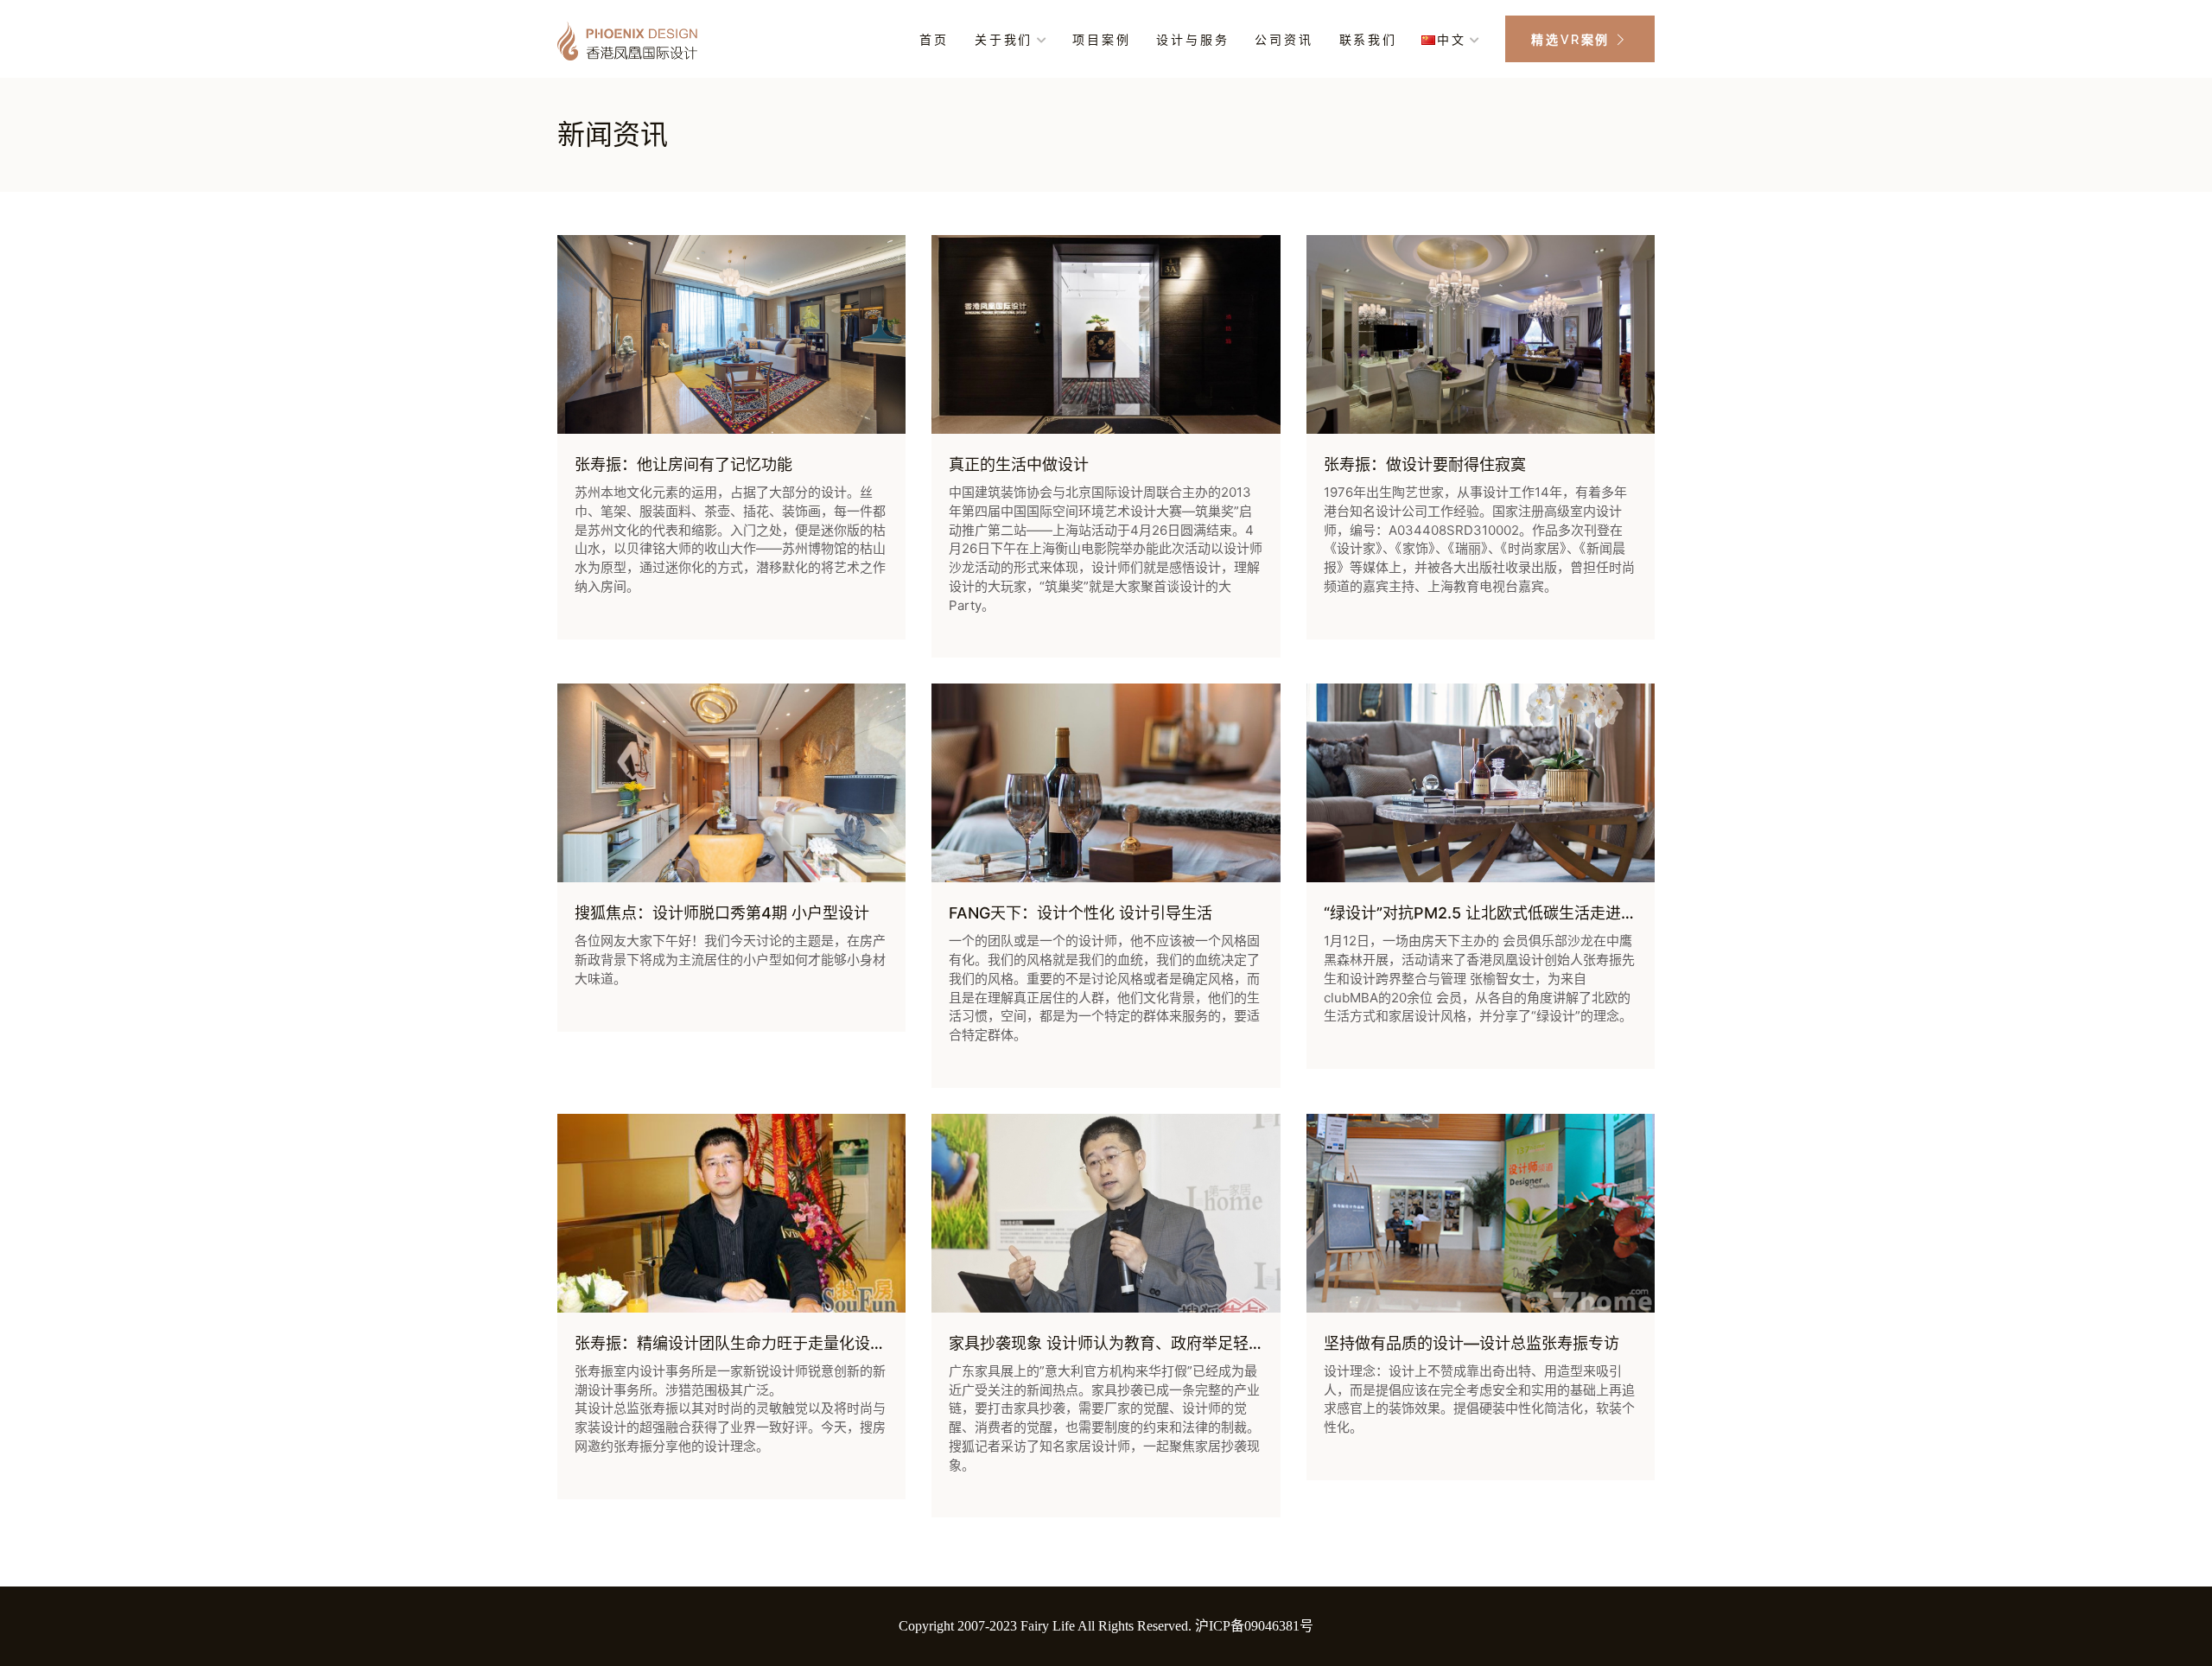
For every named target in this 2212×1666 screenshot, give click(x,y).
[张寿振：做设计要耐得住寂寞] (1481, 334)
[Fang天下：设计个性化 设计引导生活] (1106, 783)
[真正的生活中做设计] (1106, 334)
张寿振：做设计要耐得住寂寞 (1425, 464)
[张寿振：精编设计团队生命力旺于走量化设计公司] (731, 1213)
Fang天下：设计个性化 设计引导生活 (1081, 913)
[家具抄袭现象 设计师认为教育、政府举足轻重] (1106, 1213)
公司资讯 (1284, 40)
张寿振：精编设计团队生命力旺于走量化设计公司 (746, 1343)
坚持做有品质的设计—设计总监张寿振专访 (1471, 1343)
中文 (1452, 40)
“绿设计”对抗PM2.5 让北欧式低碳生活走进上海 (1488, 913)
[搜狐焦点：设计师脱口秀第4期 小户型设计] (731, 783)
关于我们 (1004, 40)
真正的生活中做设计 (1019, 464)
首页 (934, 40)
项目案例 (1101, 40)
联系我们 (1368, 40)
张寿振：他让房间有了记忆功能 (683, 464)
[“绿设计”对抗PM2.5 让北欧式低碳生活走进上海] (1481, 783)
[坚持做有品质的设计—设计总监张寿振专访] (1481, 1213)
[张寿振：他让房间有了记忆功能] (731, 334)
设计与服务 (1192, 40)
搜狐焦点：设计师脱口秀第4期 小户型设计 (722, 913)
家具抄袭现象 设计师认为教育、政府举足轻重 (1106, 1343)
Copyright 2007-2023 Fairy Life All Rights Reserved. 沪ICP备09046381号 (1106, 1626)
